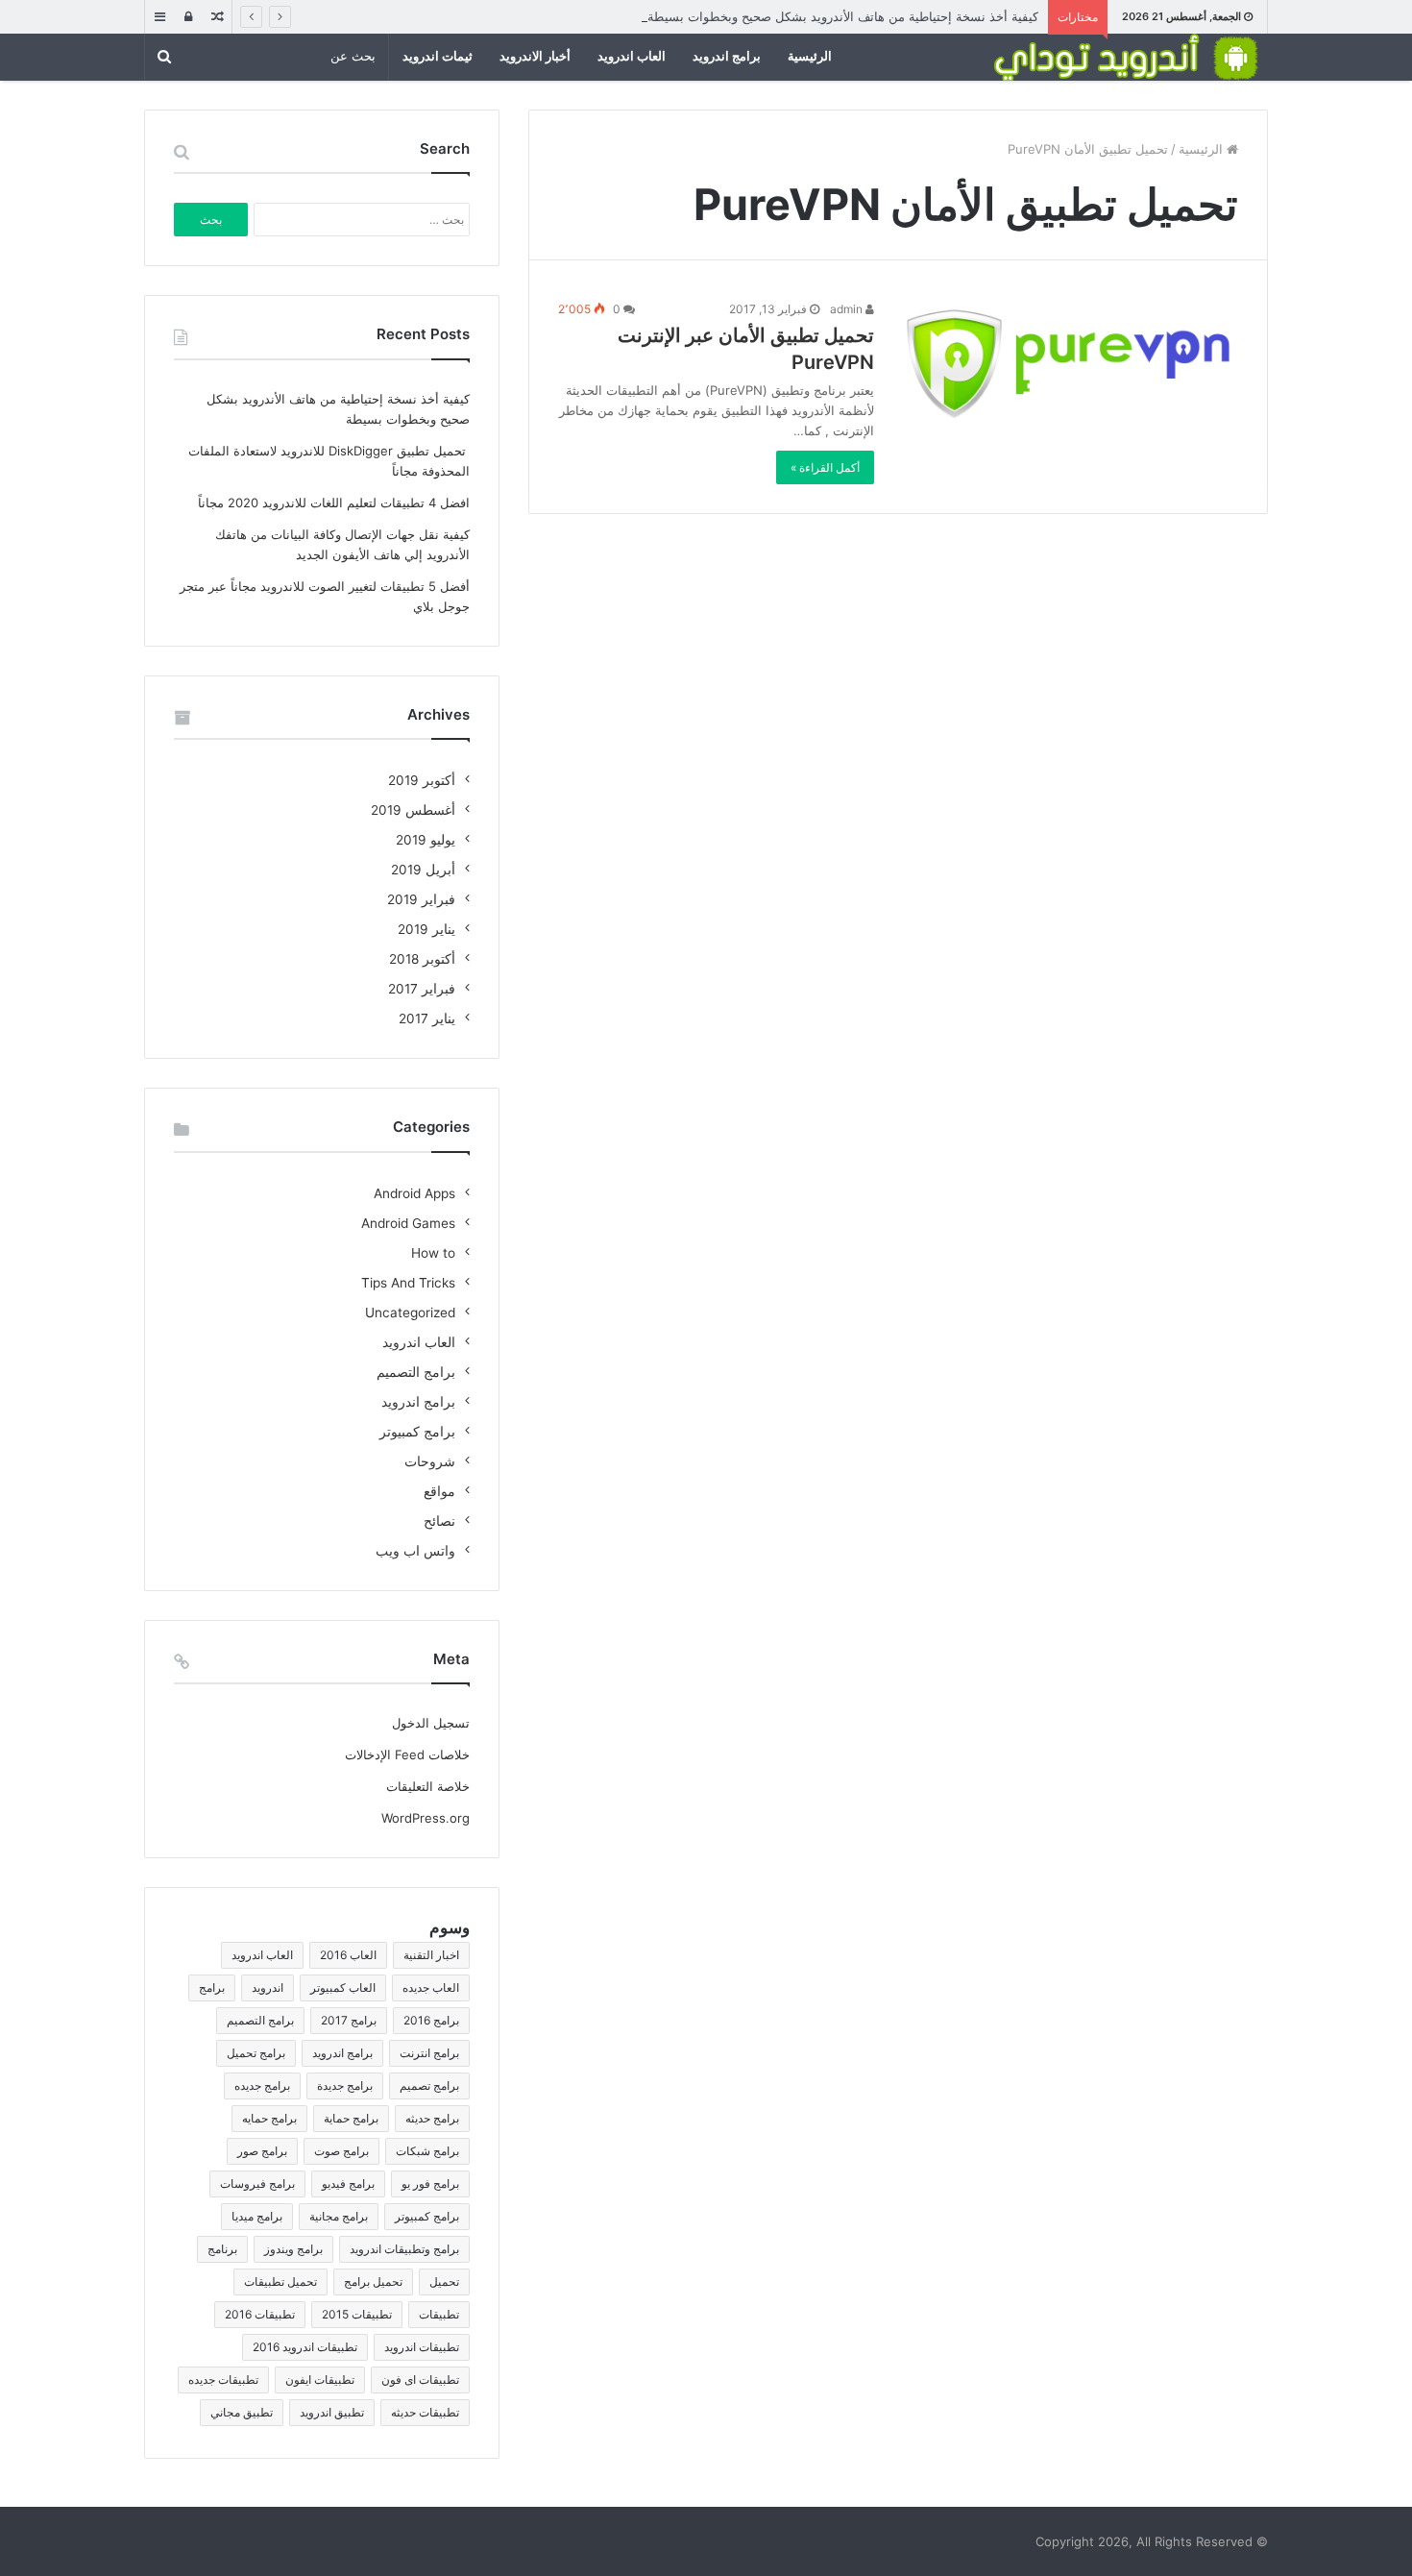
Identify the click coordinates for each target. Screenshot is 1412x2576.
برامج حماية (351, 2118)
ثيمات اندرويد (438, 56)
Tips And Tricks (408, 1283)
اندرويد (268, 1987)
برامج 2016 (431, 2020)
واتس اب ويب (415, 1551)
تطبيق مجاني (242, 2412)
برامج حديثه (432, 2118)
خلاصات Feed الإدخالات (407, 1754)
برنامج (222, 2249)
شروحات (430, 1461)
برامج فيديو (348, 2183)
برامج (212, 1987)
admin (848, 309)
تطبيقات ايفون (320, 2380)
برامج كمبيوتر (417, 1432)
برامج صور (262, 2151)
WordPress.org (426, 1818)
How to (433, 1253)
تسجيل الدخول (431, 1723)
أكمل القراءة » (825, 467)
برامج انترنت (429, 2053)
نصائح (439, 1521)
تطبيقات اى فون (420, 2380)
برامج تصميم (429, 2085)
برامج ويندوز (293, 2249)
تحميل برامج (373, 2282)
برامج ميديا (257, 2216)
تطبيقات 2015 (357, 2314)
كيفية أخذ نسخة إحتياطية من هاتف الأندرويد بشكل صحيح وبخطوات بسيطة (843, 16)
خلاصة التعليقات (428, 1786)
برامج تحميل (256, 2053)
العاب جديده (431, 1987)
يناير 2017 (427, 1018)
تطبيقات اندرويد (422, 2347)
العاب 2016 (348, 1955)
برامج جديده (262, 2085)
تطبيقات (439, 2314)
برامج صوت (341, 2151)
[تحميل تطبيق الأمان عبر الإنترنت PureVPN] (1068, 364)
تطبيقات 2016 (260, 2314)
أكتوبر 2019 (422, 780)
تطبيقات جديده (223, 2380)
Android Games (408, 1223)
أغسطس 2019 (413, 810)
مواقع (439, 1491)
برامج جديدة (345, 2085)
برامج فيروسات (257, 2183)
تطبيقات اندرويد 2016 (305, 2347)
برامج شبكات (427, 2151)
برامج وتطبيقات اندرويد (404, 2249)
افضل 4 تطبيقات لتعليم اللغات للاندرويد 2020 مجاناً (334, 503)
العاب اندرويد (632, 56)
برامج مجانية (339, 2216)
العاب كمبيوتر (343, 1987)
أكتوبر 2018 (422, 959)
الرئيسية (810, 56)
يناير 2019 (426, 929)
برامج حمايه (269, 2118)
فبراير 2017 (422, 989)
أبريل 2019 (423, 870)
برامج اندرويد (727, 56)
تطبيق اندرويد (332, 2412)
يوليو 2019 (426, 840)
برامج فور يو (430, 2183)
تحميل (444, 2282)
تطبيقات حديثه (425, 2412)
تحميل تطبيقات (280, 2282)
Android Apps (414, 1193)
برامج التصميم (416, 1372)
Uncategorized (410, 1313)
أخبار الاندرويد (535, 56)
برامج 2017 (349, 2020)
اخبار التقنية (431, 1955)
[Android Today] (1124, 57)
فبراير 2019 (421, 899)
